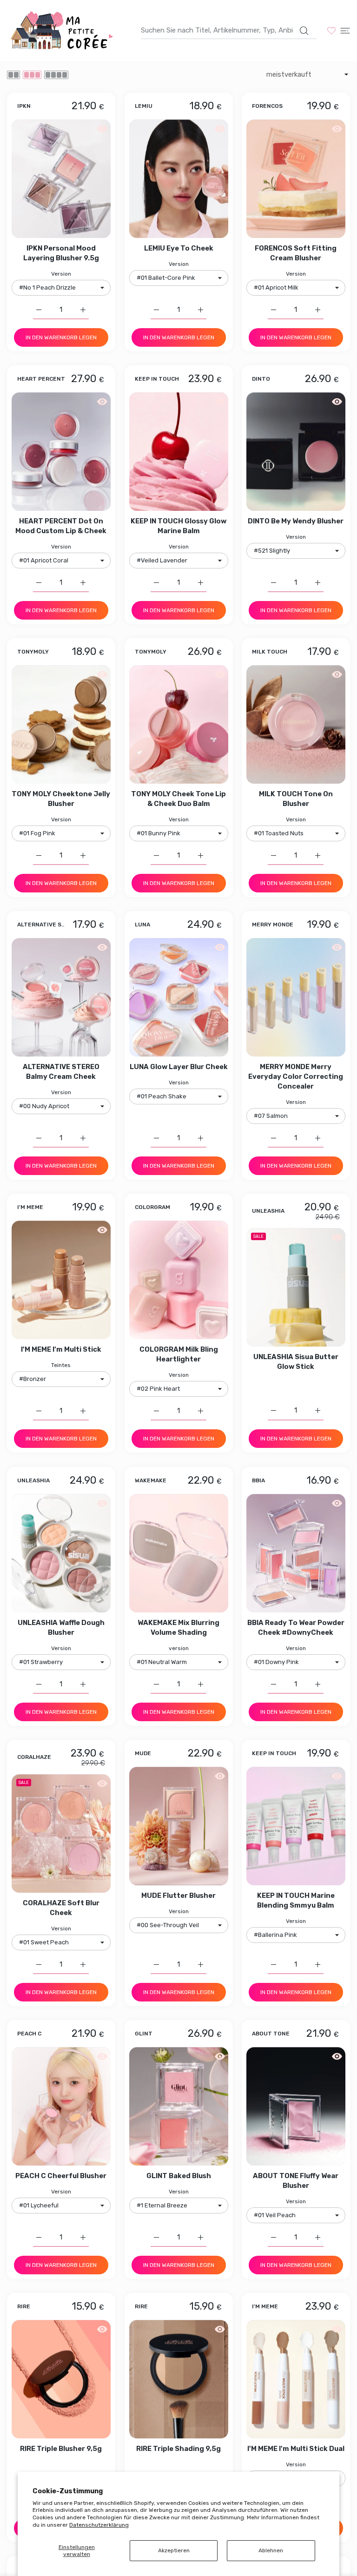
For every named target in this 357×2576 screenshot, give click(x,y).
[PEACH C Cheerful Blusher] (61, 2106)
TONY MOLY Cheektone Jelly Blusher (61, 799)
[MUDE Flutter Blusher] (179, 1826)
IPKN (24, 106)
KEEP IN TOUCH (157, 379)
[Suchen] (304, 31)
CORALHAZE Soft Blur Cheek (61, 1908)
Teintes (61, 1366)
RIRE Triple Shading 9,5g (178, 2449)
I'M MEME (30, 1208)
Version (61, 274)
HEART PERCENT (41, 379)
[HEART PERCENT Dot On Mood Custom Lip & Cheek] (61, 452)
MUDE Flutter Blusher (178, 1896)
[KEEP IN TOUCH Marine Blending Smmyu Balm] (296, 1826)
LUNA (142, 925)
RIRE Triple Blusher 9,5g (61, 2449)
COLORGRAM (152, 1208)
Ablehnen (271, 2550)
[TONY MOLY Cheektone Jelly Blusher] (61, 724)
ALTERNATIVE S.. (41, 925)
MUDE (143, 1754)
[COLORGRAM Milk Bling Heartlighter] (179, 1280)
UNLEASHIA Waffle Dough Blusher (61, 1628)
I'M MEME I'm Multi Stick (61, 1350)
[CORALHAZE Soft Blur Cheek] (61, 1833)
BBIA (258, 1481)
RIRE (24, 2307)
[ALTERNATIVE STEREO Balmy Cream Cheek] (61, 997)
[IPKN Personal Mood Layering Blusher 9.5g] (61, 179)
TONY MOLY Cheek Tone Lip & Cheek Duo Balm (178, 799)
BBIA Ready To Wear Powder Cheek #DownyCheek (296, 1628)
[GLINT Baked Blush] (179, 2106)
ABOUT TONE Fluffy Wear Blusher (296, 2181)
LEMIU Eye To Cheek (179, 248)
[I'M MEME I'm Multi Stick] (61, 1280)
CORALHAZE (34, 1757)
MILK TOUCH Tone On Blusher (296, 799)
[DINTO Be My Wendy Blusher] (296, 452)
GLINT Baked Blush (179, 2176)
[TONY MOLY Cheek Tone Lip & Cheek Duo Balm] (179, 724)
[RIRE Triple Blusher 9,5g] (61, 2379)
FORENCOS (267, 106)
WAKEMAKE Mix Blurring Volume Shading (178, 1628)
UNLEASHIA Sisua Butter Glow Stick (296, 1362)
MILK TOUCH (270, 652)
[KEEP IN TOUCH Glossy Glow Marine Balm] (179, 452)
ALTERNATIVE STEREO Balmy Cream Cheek (61, 1072)
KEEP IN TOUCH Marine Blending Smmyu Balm (296, 1900)
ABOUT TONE (271, 2034)
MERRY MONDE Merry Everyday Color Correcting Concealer (296, 1077)
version (179, 1648)
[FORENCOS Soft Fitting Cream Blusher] (296, 179)
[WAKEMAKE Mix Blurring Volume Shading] (179, 1553)
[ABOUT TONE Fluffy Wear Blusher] (296, 2106)
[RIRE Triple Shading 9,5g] (179, 2379)
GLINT (144, 2034)
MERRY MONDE (273, 925)
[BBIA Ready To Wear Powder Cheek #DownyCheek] (296, 1553)
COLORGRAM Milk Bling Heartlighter (179, 1355)
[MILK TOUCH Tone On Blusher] (296, 724)
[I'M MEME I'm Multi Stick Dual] (296, 2379)
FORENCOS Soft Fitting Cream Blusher (296, 253)
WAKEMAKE (151, 1481)
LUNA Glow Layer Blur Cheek (179, 1067)
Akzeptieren (174, 2550)
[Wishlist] (331, 30)
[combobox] (229, 30)
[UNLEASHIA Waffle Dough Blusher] (61, 1553)
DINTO (261, 379)
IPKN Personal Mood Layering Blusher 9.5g (61, 253)
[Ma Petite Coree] (63, 30)
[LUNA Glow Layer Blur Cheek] (179, 997)
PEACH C (29, 2034)
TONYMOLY (33, 652)
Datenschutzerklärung (99, 2525)
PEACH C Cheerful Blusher (61, 2176)
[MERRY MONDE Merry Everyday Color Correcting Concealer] (296, 997)
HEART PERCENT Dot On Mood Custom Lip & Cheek (61, 526)
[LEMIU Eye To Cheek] (179, 179)
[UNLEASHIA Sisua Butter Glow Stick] (296, 1288)
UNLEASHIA (268, 1212)
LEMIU (144, 106)
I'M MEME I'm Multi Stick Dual (296, 2449)
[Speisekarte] (345, 30)
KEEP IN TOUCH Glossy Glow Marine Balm (178, 526)
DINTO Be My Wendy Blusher (296, 521)
